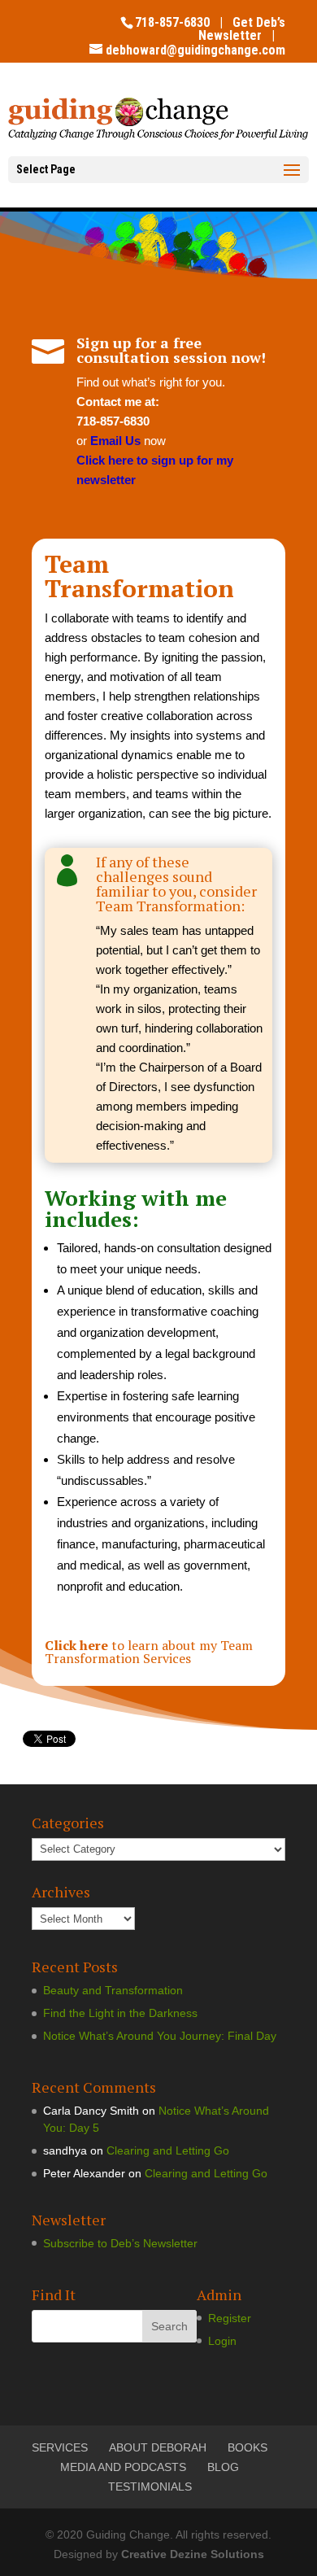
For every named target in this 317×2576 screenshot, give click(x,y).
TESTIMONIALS (150, 2486)
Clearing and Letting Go (168, 2150)
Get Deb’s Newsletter (242, 29)
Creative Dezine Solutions (193, 2554)
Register (230, 2318)
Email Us (115, 441)
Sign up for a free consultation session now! (171, 350)
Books (248, 2447)
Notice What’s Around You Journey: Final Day (160, 2036)
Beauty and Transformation (113, 1990)
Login (222, 2341)
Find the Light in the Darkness (120, 2013)
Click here (76, 1645)
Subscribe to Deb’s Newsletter (120, 2243)
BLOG (223, 2467)
